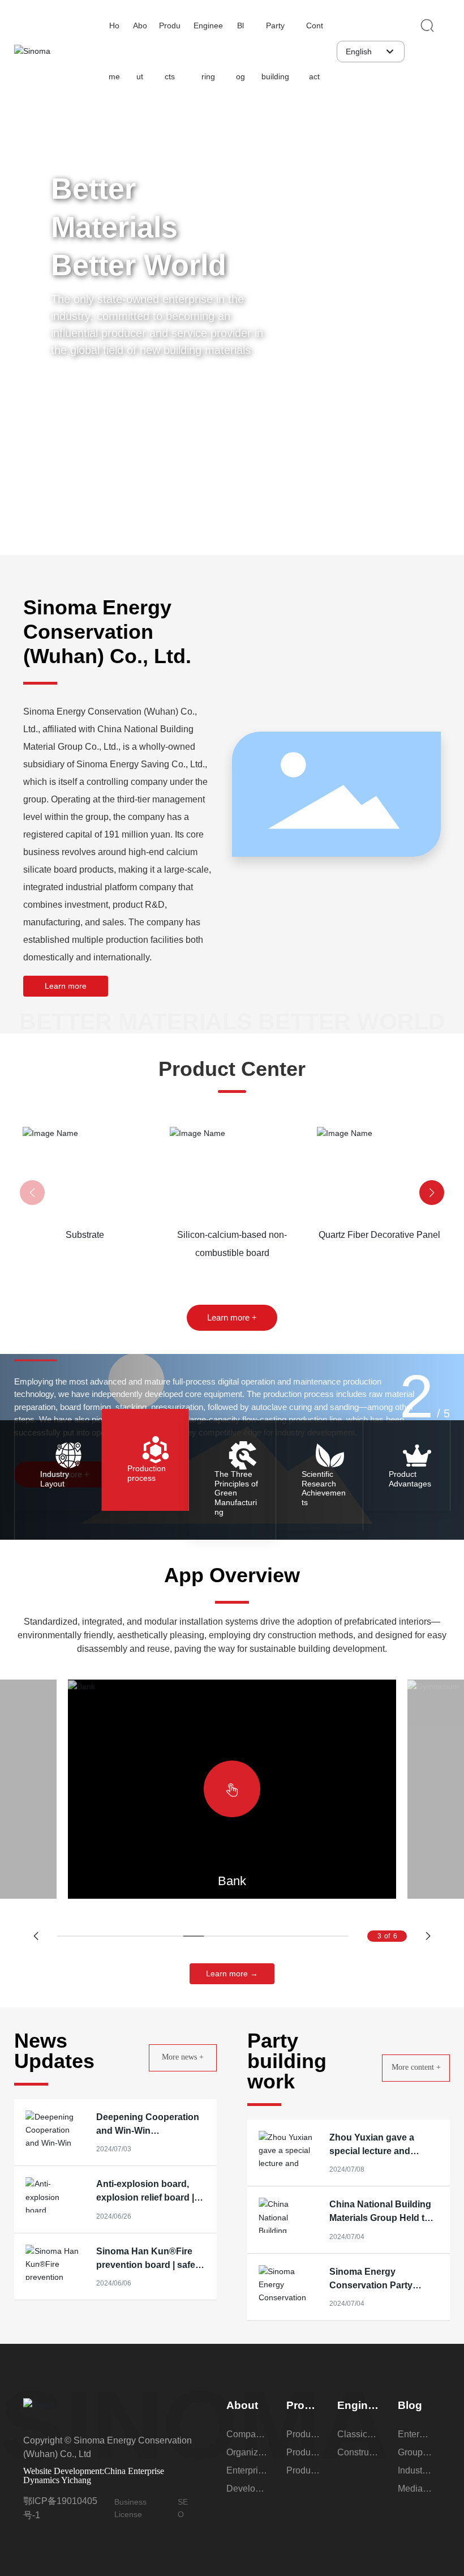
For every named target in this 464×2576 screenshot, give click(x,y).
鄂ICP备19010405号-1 (60, 2508)
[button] (436, 259)
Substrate (119, 1151)
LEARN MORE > (109, 1227)
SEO (183, 2508)
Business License (130, 2508)
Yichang (76, 2480)
